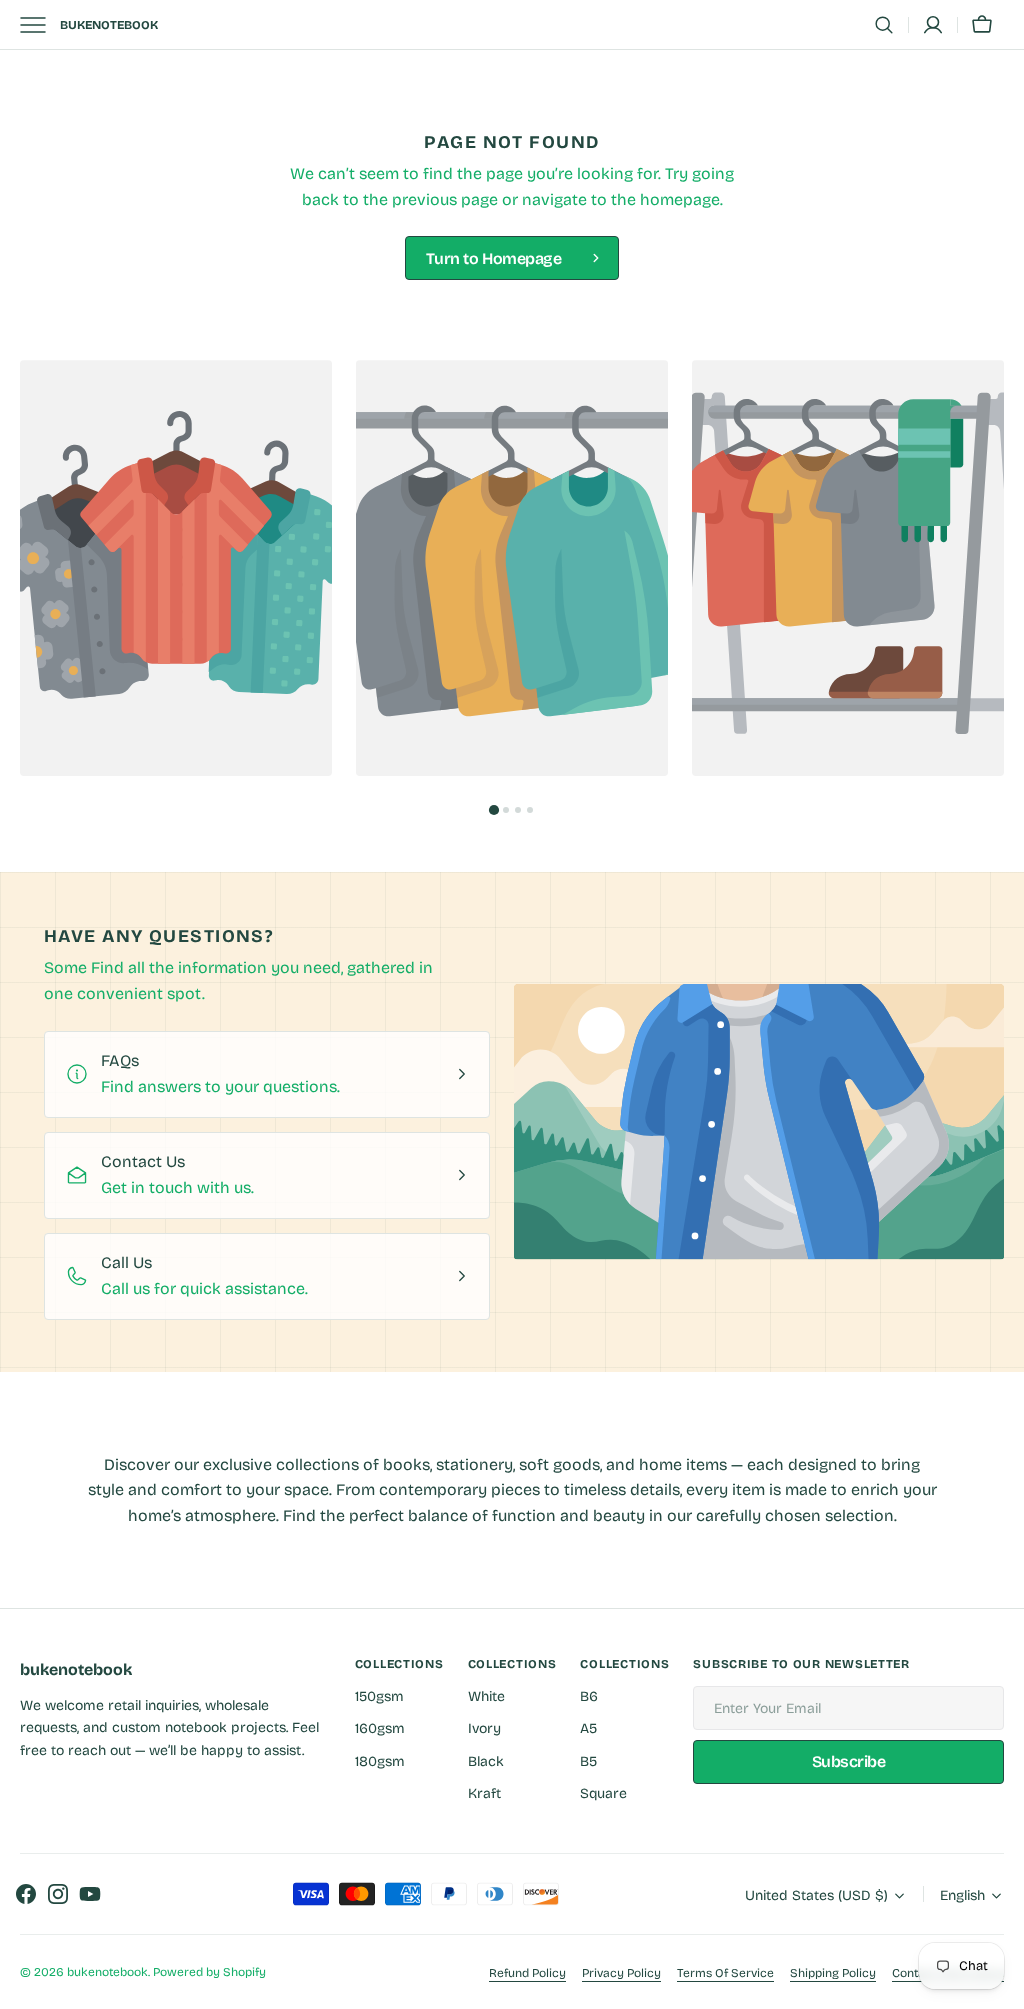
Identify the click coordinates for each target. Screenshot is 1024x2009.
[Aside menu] (40, 25)
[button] (884, 25)
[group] (176, 568)
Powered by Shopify (209, 1972)
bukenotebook (107, 1972)
